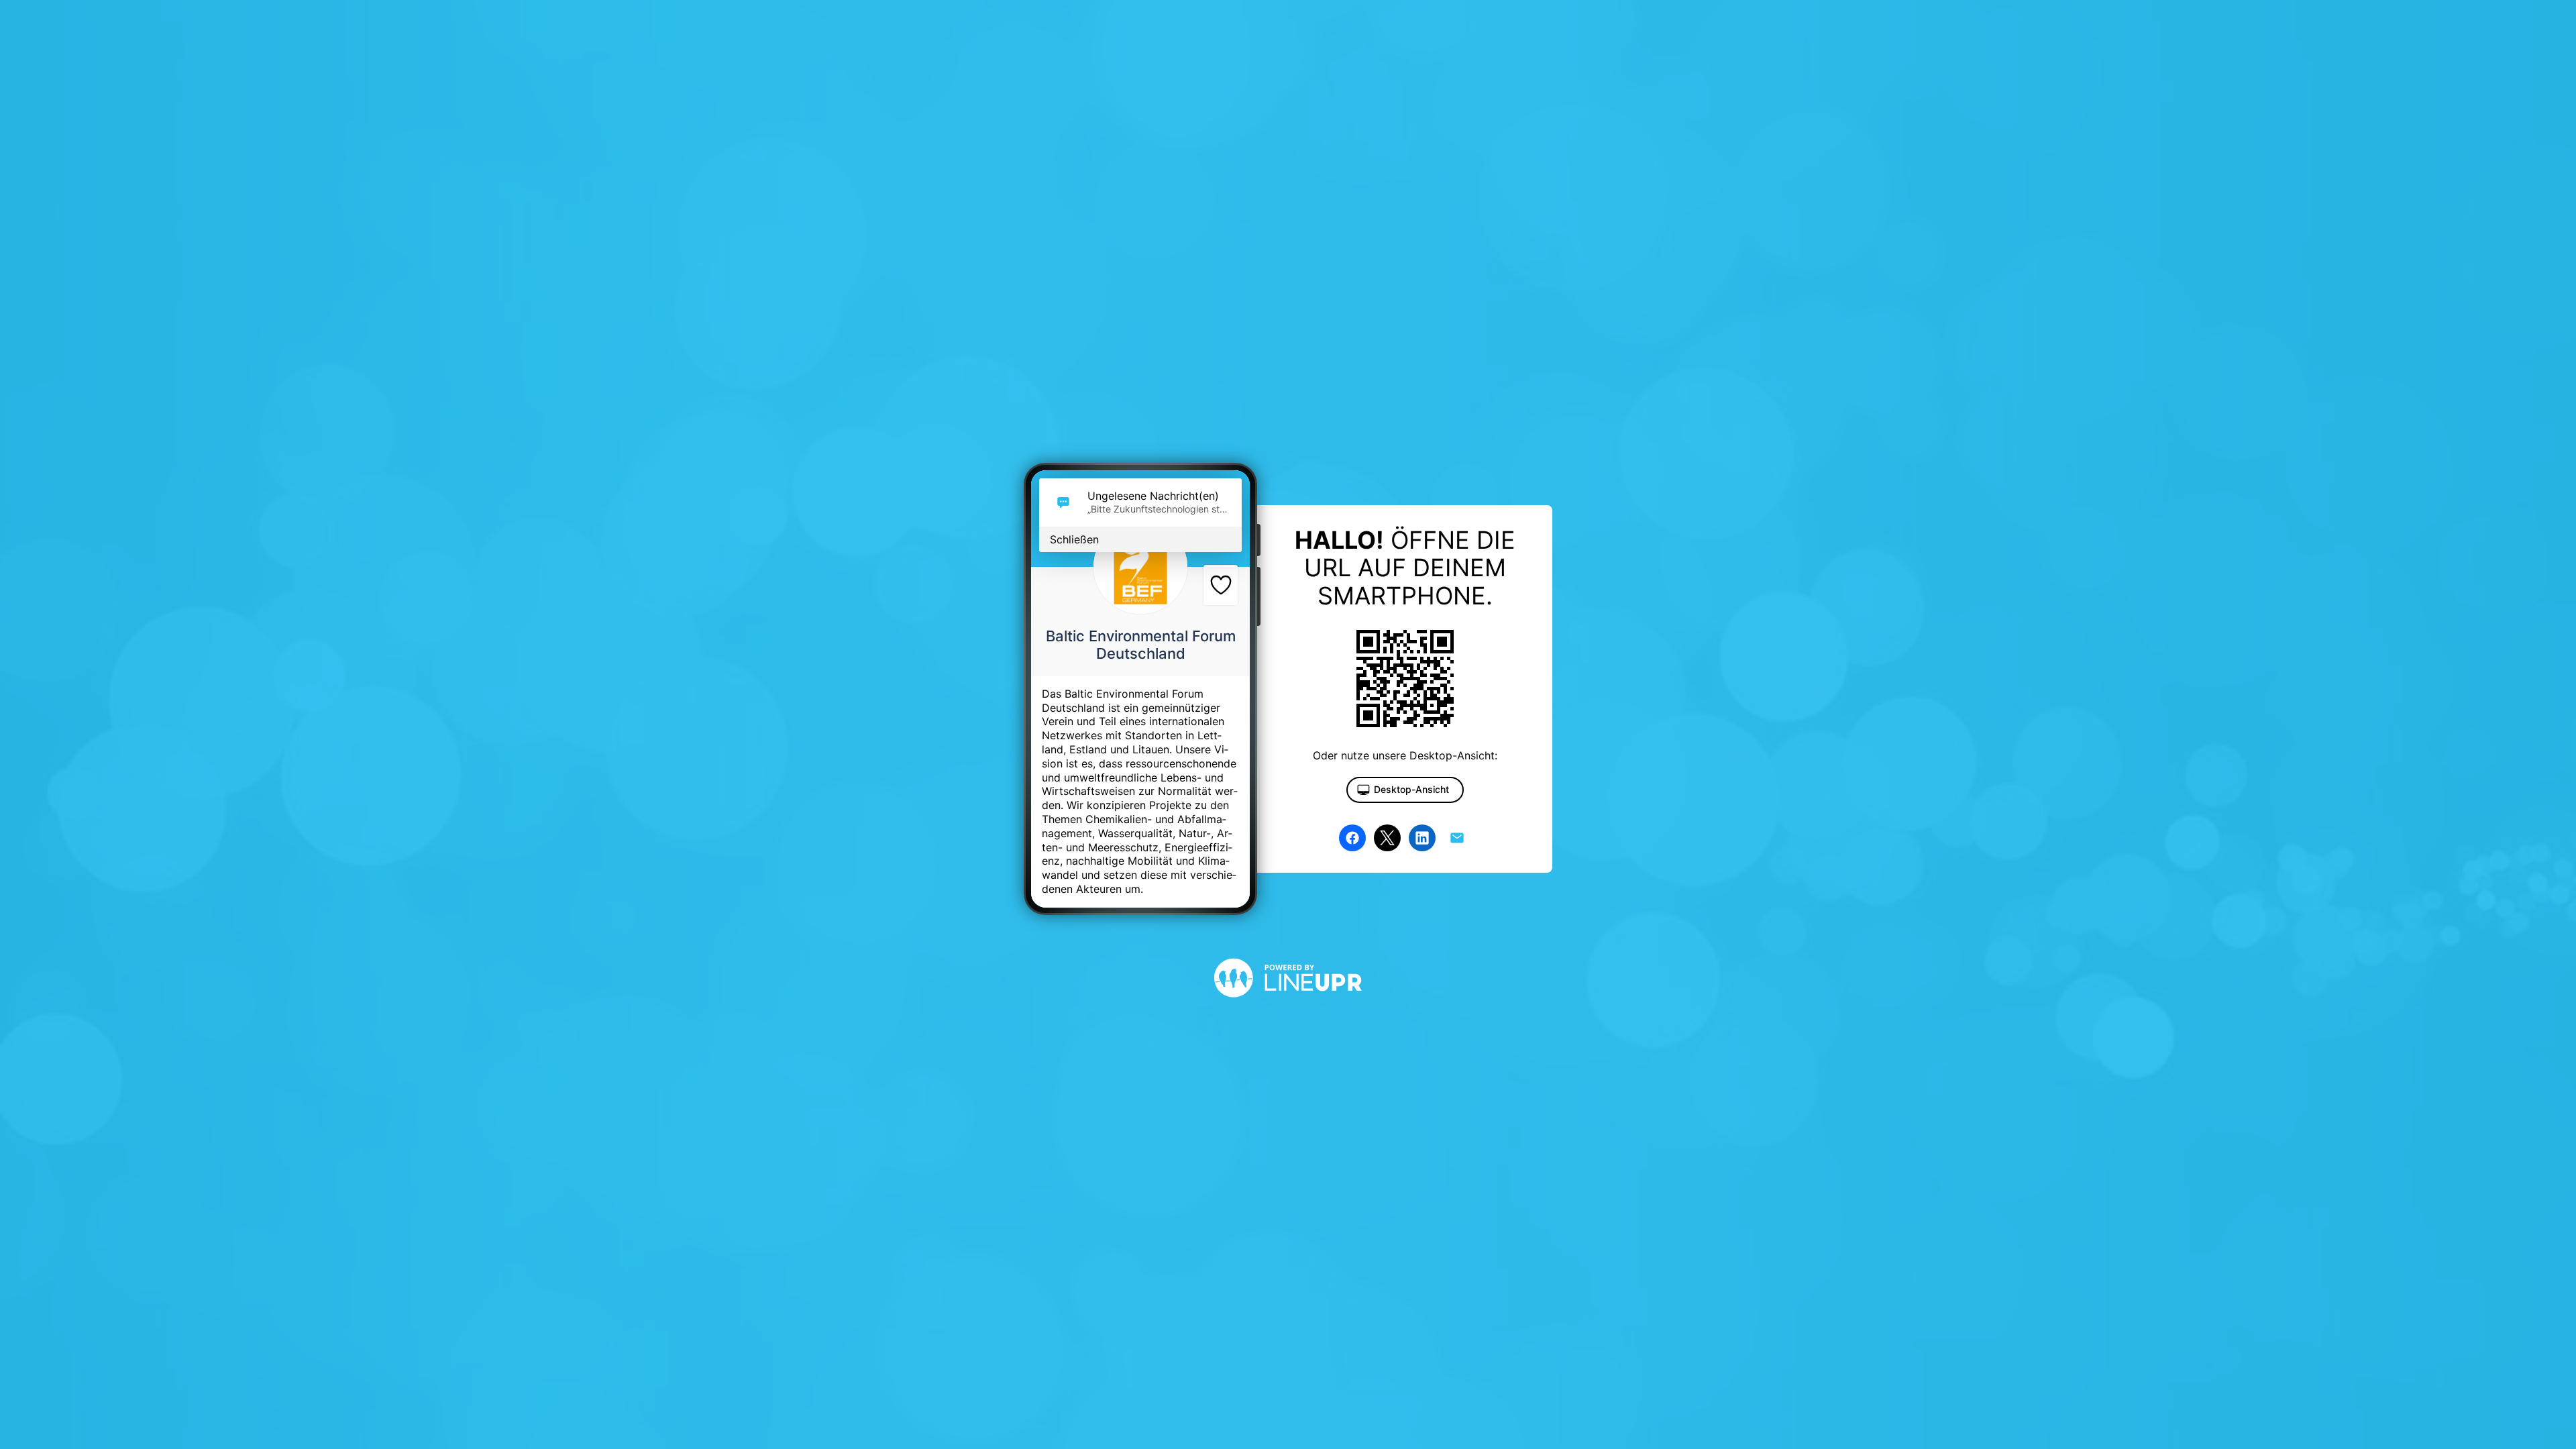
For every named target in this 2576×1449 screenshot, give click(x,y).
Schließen (1074, 539)
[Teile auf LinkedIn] (1422, 838)
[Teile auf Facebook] (1352, 838)
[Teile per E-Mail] (1457, 838)
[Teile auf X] (1387, 838)
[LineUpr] (1288, 1008)
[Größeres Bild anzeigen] (1140, 567)
